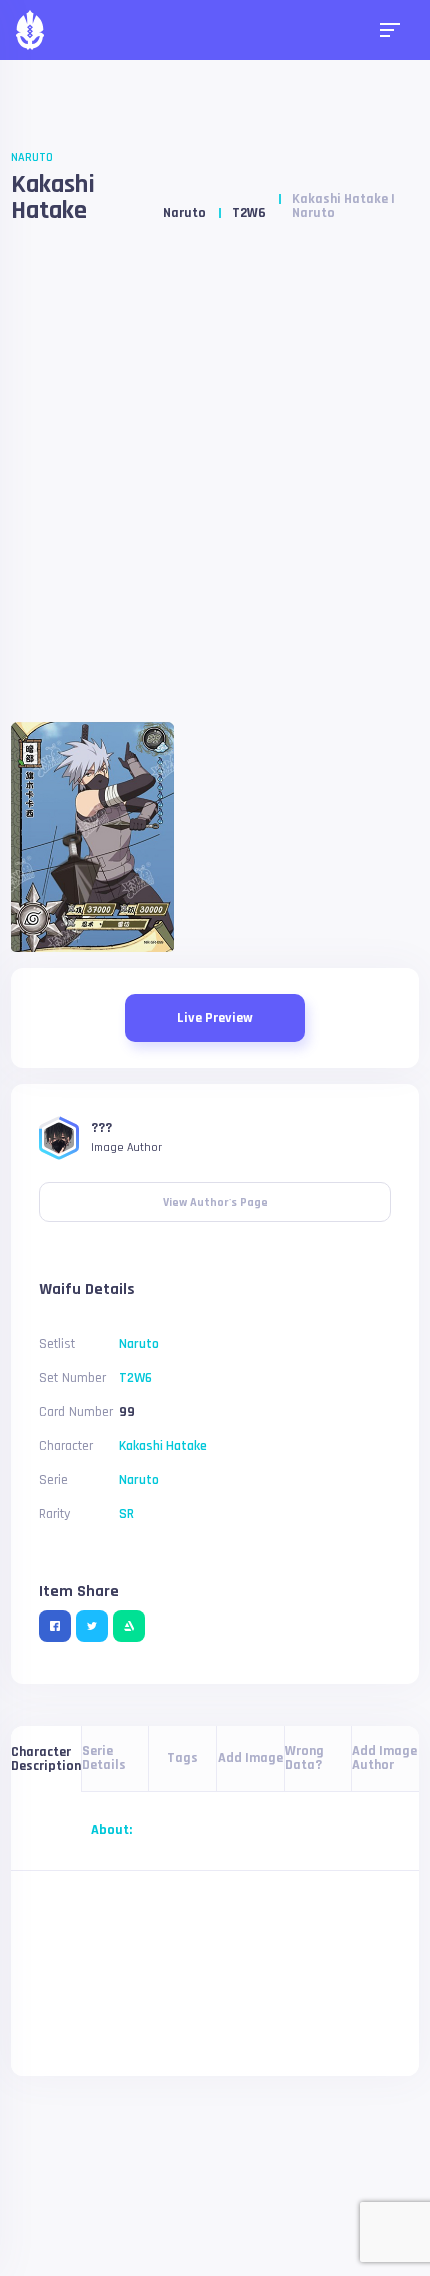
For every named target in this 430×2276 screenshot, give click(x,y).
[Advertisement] (215, 481)
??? (101, 1128)
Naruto (32, 157)
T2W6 (249, 213)
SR (126, 1514)
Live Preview (215, 1018)
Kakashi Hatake (53, 197)
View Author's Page (215, 1196)
